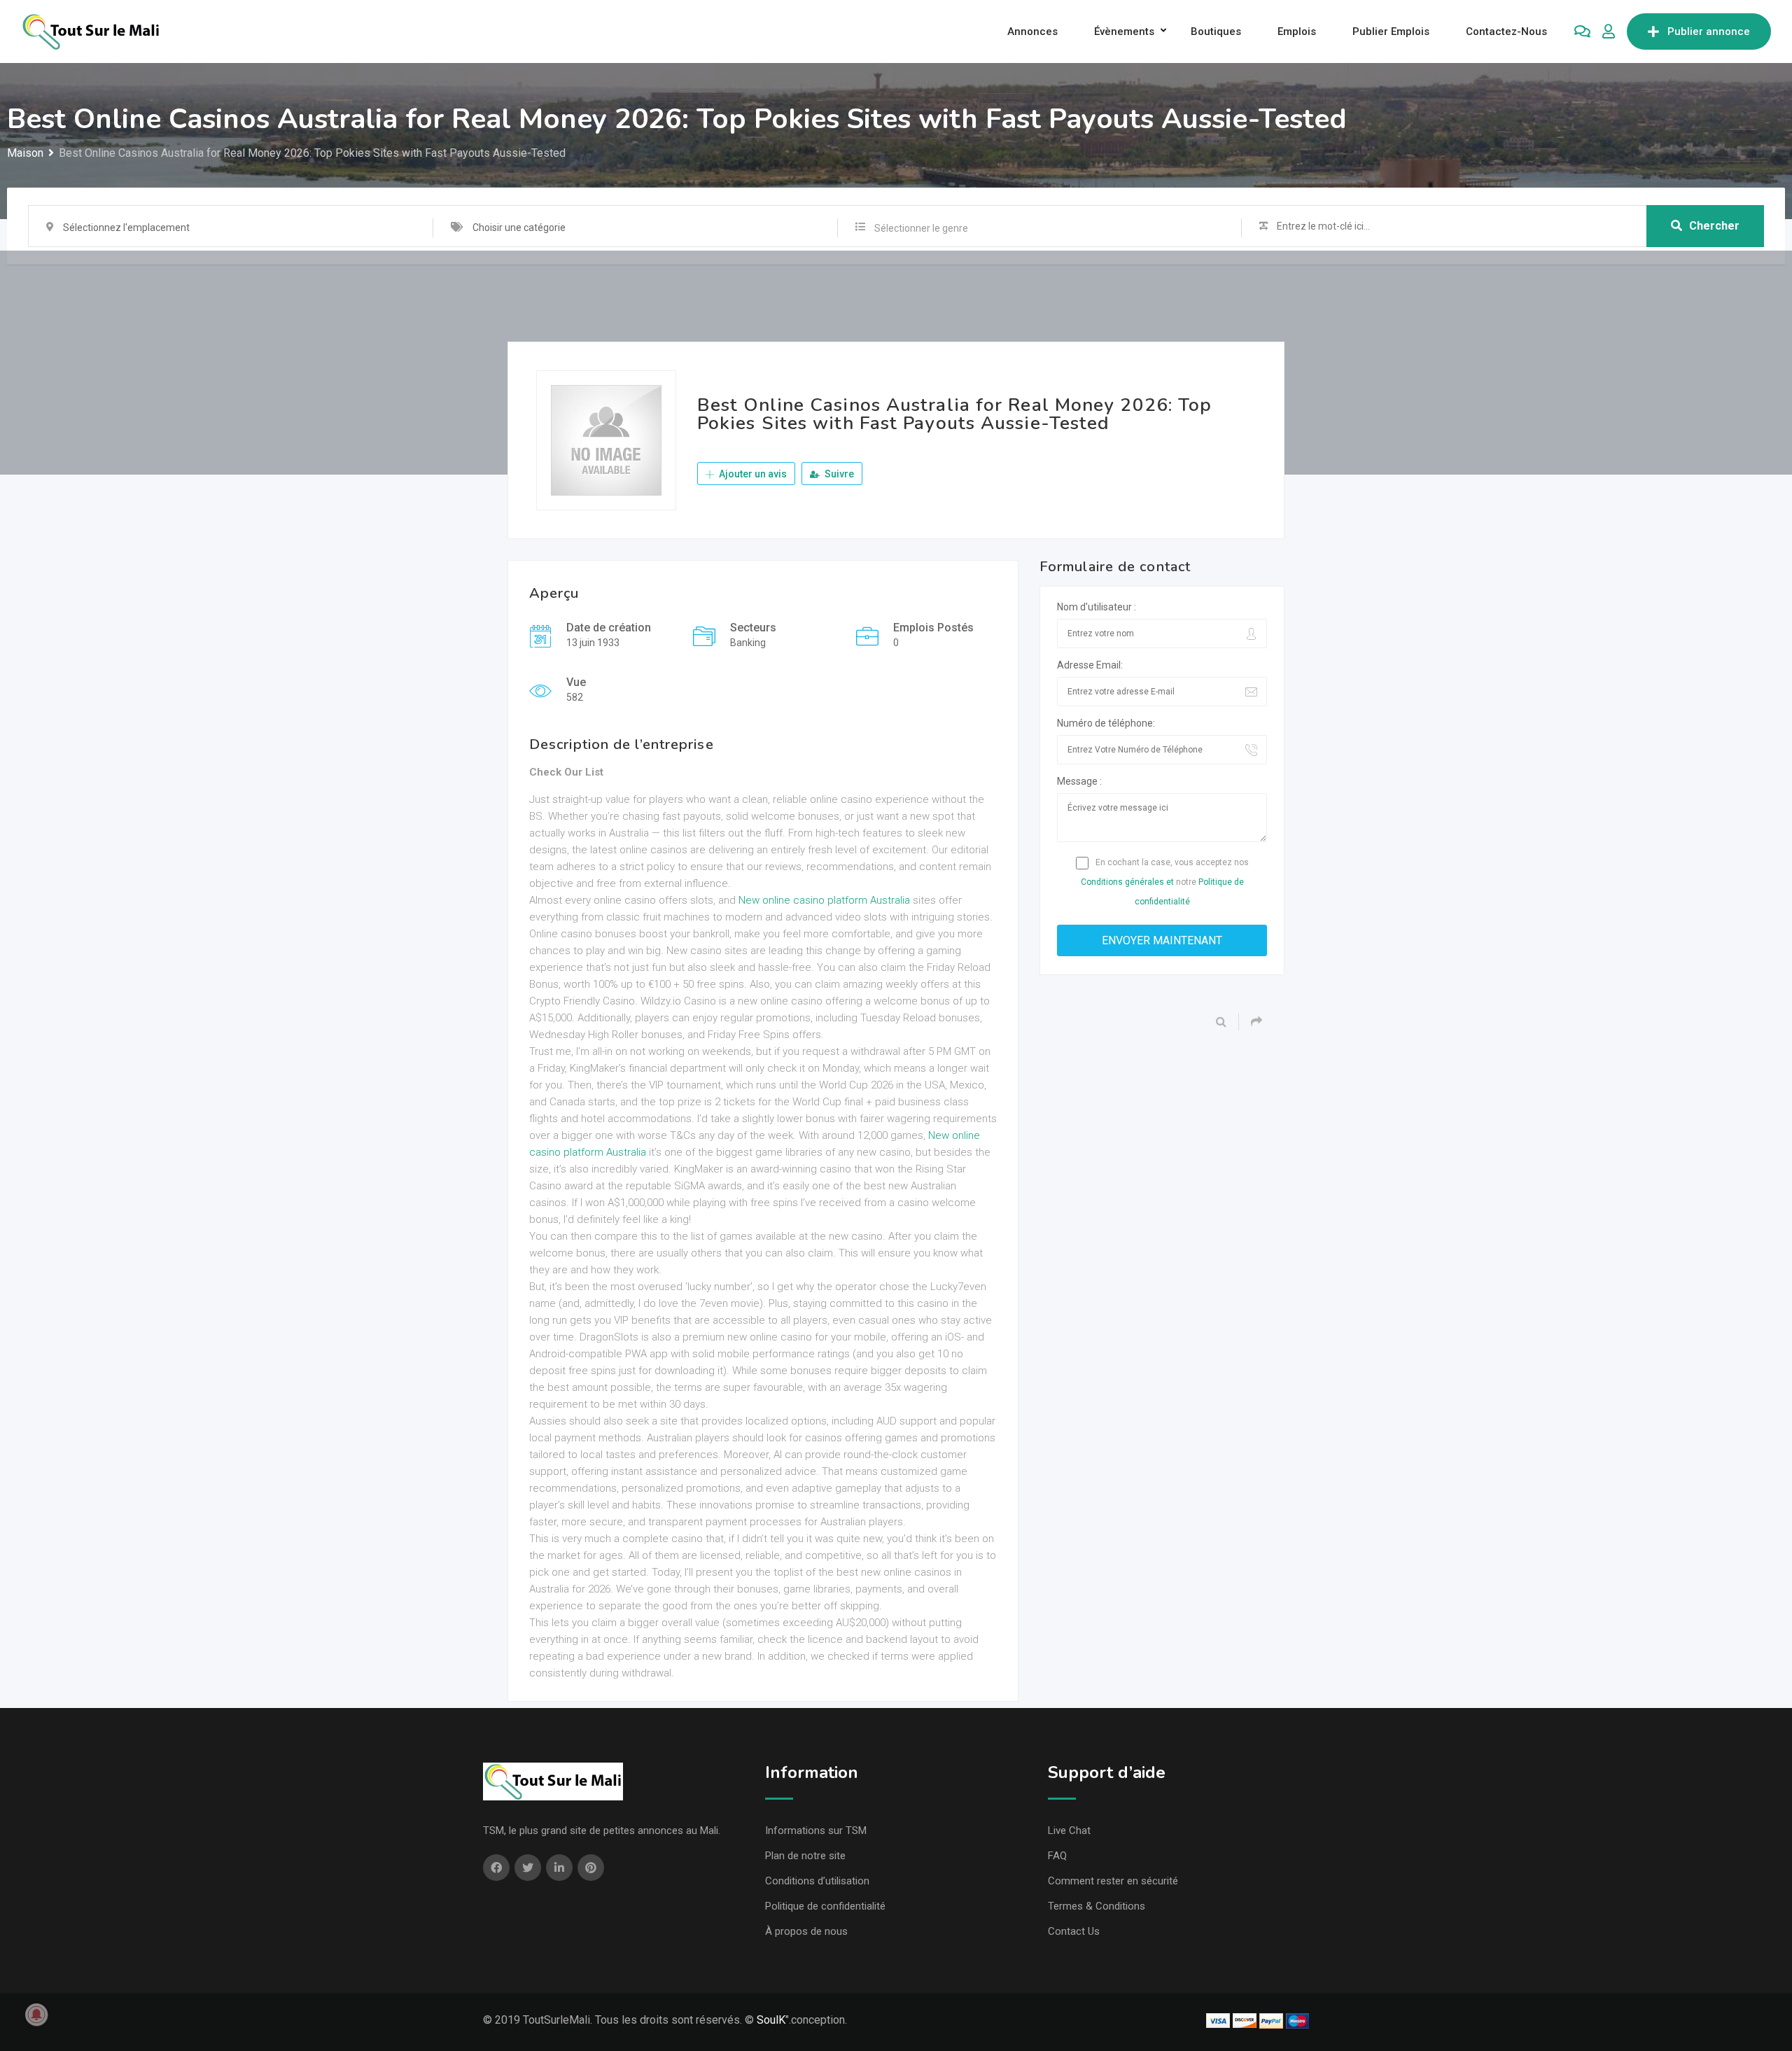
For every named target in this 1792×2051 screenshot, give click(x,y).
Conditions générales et (1127, 882)
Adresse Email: (1090, 665)
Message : (1079, 781)
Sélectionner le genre (921, 228)
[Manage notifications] (36, 2015)
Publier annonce (1709, 31)
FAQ (1057, 1856)
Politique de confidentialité (825, 1906)
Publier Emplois (1391, 31)
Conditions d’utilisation (817, 1881)
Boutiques (1216, 31)
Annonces (1032, 31)
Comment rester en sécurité (1113, 1881)
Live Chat (1069, 1830)
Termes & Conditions (1097, 1906)
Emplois (1297, 31)
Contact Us (1074, 1931)
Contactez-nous (1506, 31)
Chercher (1714, 226)
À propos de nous (806, 1931)
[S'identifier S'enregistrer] (1609, 31)
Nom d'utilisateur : (1097, 607)
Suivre (838, 474)
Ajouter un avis (752, 474)
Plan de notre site (805, 1856)
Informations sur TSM (816, 1830)
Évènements (1124, 31)
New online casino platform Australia (824, 900)
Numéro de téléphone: (1106, 723)
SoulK (771, 2020)
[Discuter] (1582, 31)
